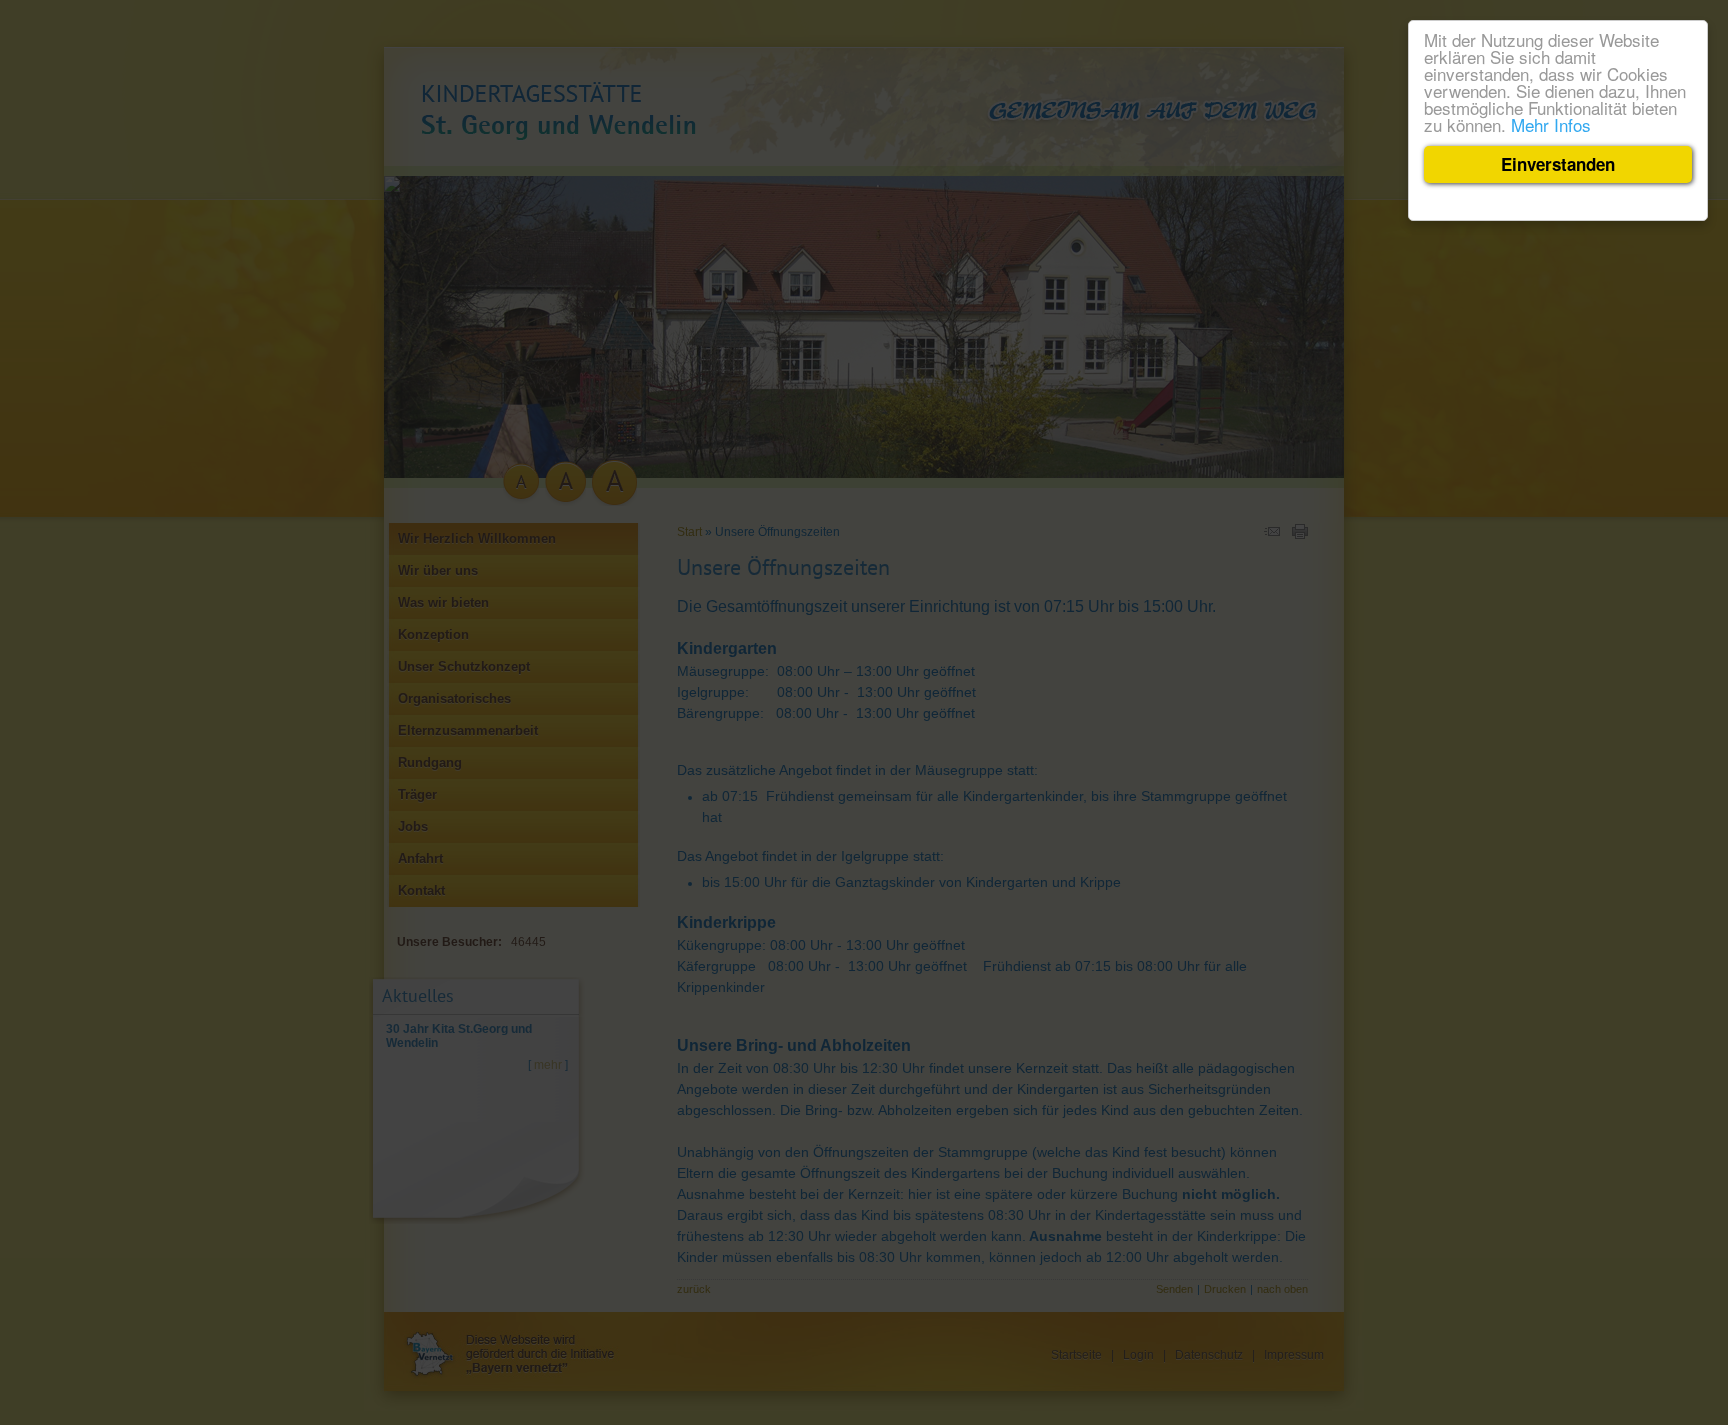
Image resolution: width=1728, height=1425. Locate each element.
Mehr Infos (1551, 124)
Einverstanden (1558, 164)
